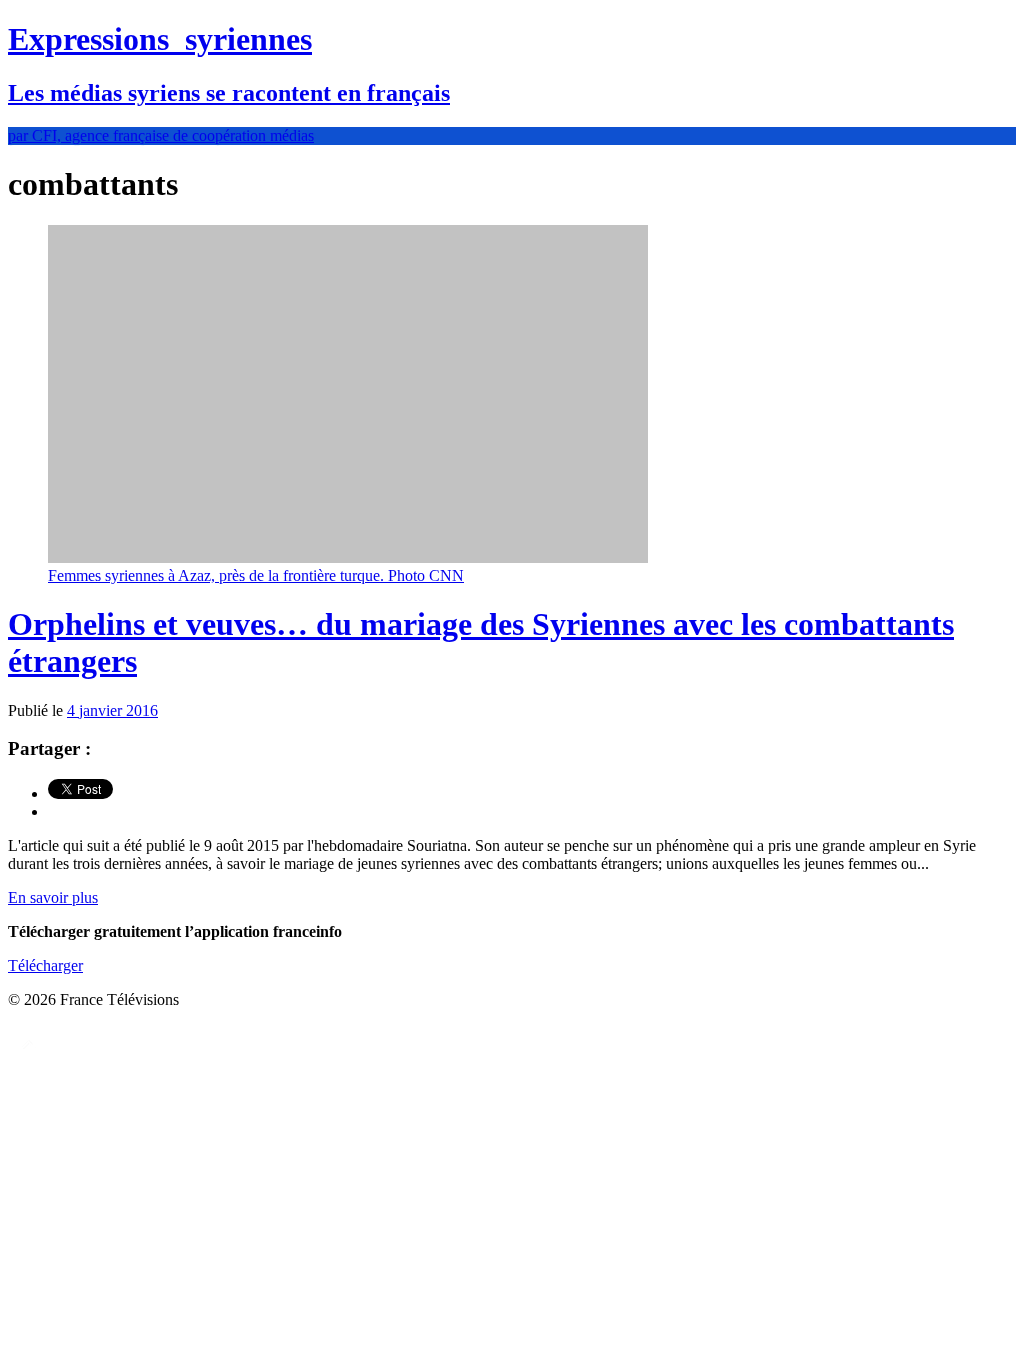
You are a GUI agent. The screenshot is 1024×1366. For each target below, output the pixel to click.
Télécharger (45, 965)
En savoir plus (53, 897)
